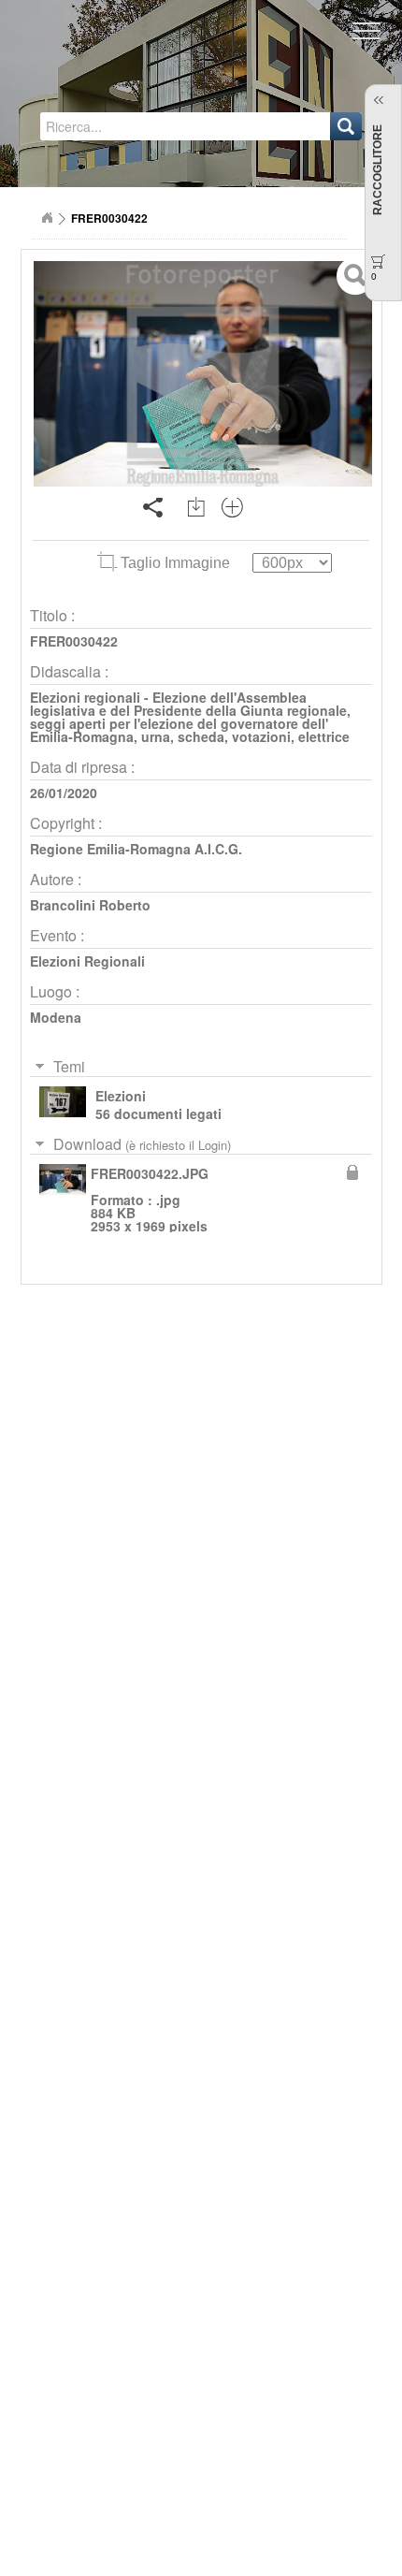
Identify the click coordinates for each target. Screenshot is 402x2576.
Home (47, 218)
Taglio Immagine (175, 563)
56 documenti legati (158, 1113)
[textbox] (129, 126)
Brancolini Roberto (90, 905)
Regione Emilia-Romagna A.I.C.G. (136, 849)
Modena (56, 1017)
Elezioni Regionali (87, 961)
